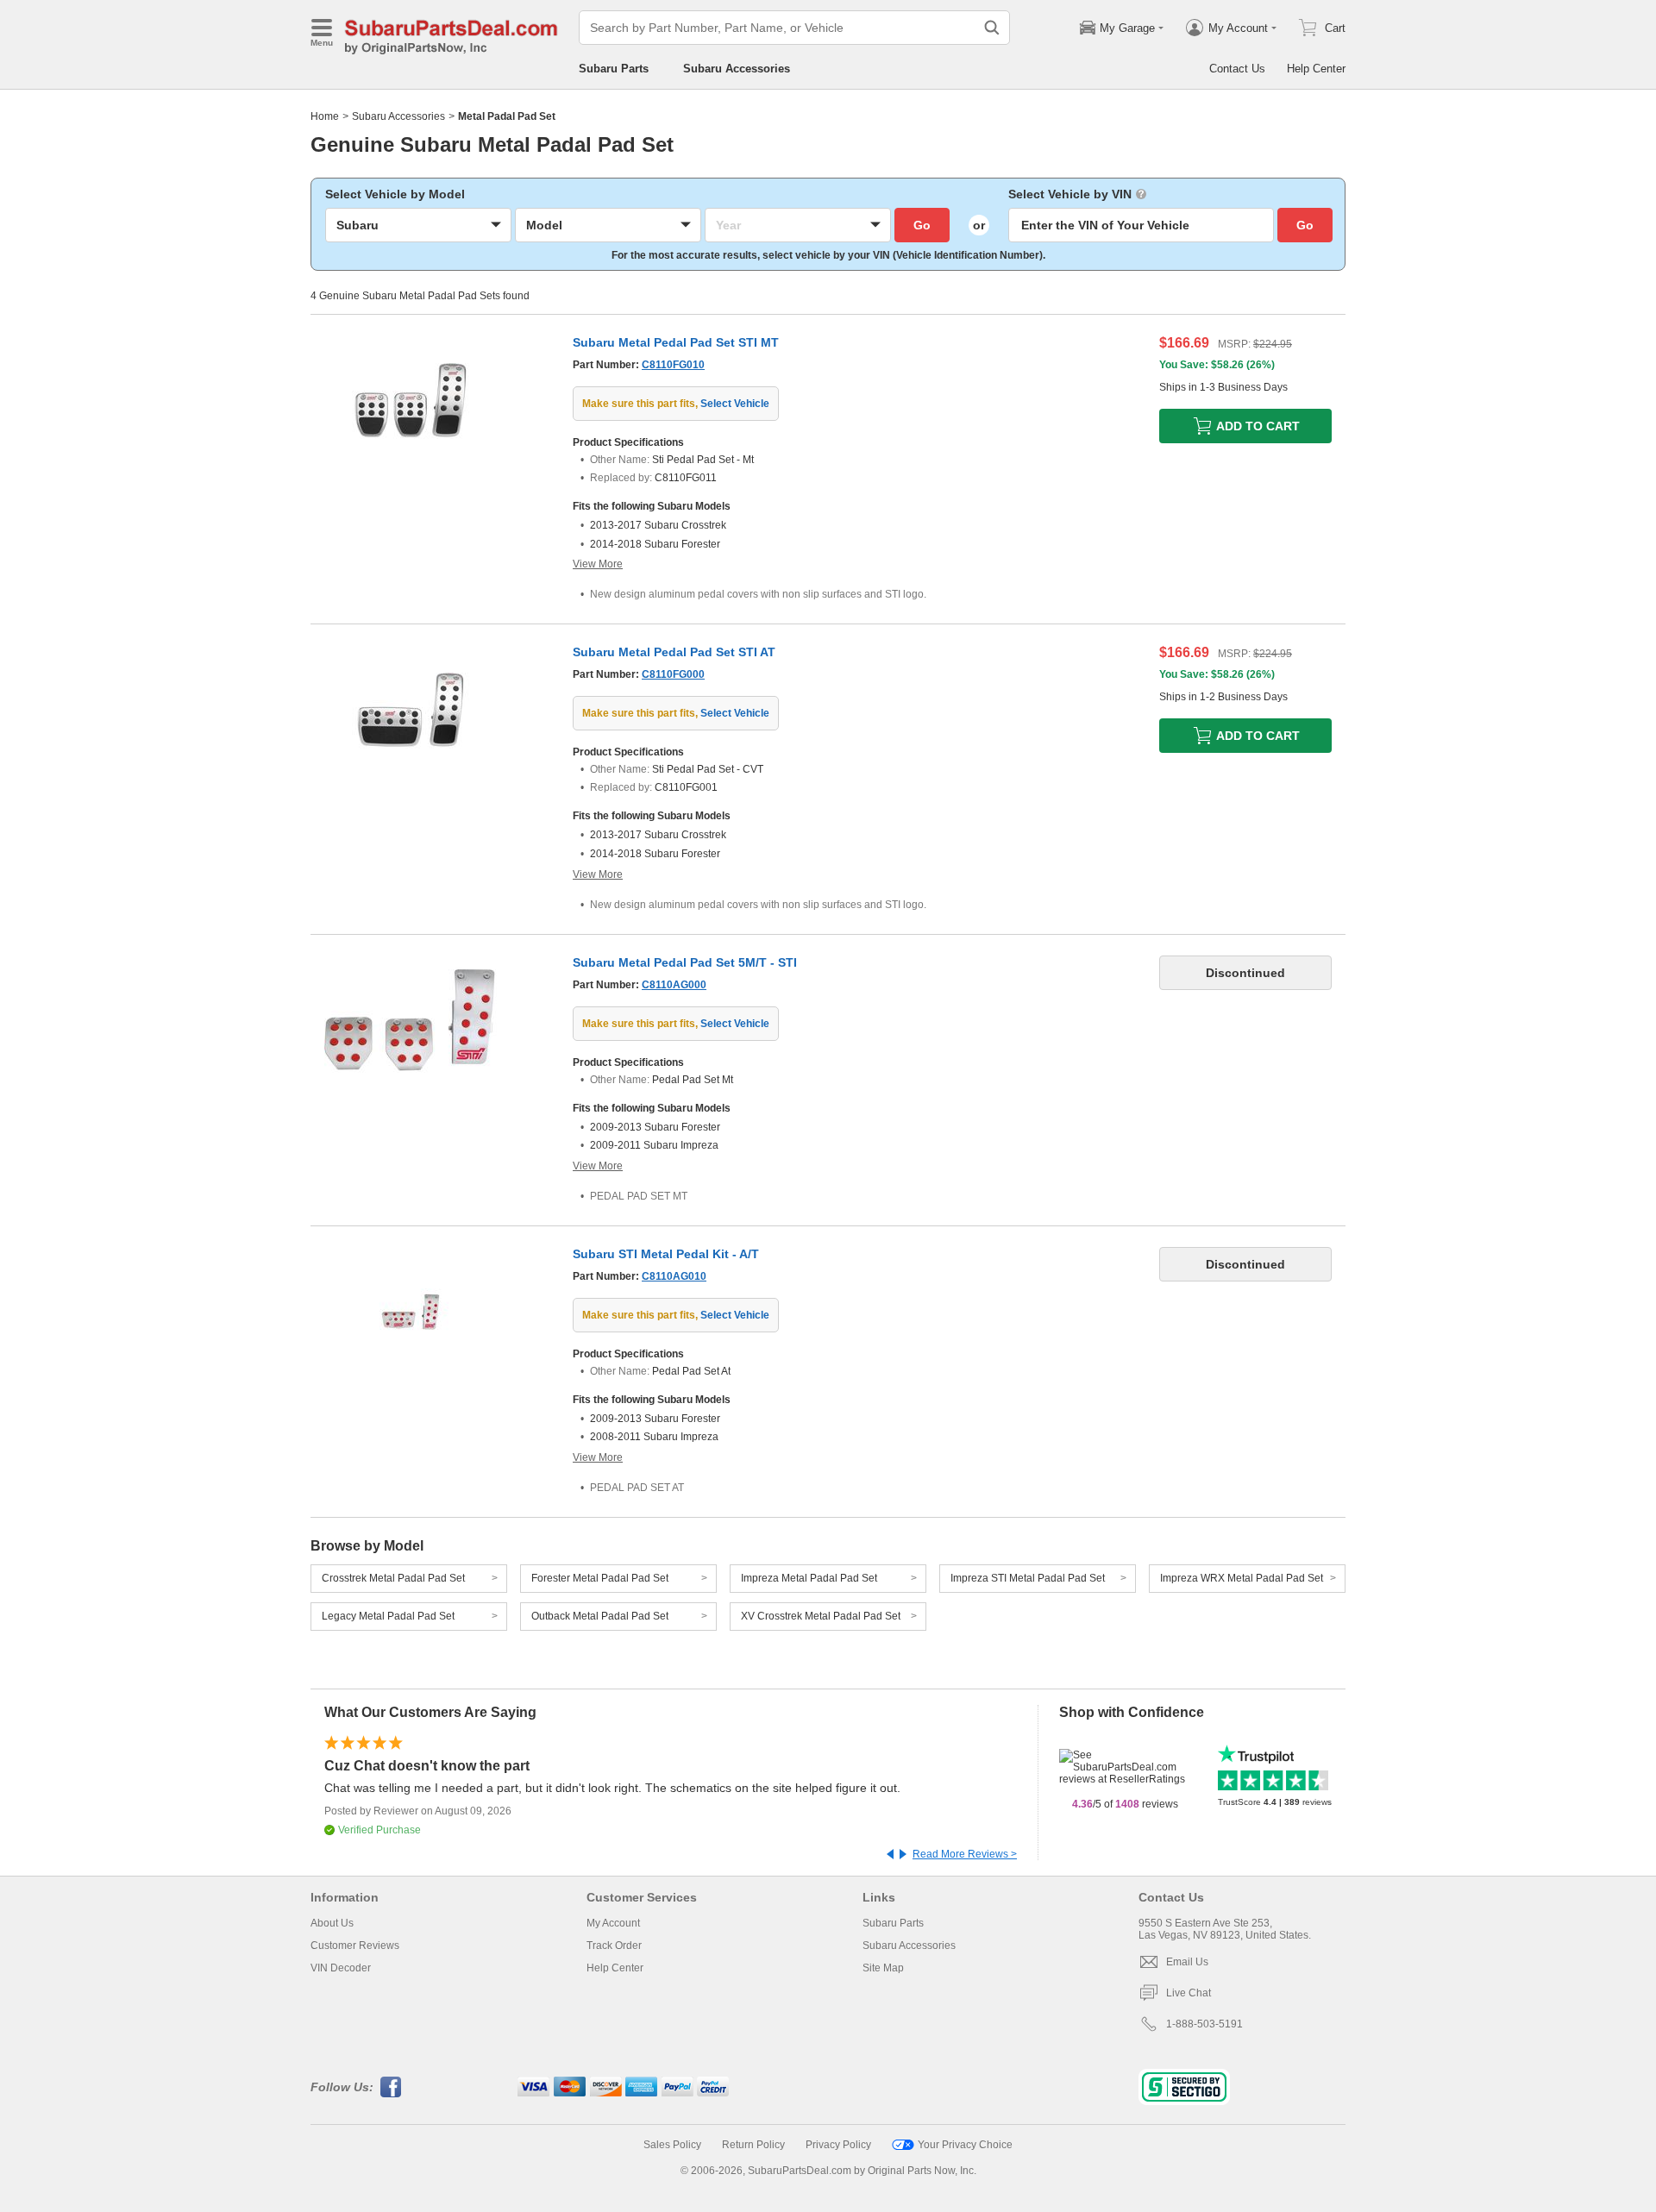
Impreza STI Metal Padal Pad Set (1028, 1578)
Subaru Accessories (737, 69)
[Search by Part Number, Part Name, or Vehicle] (992, 28)
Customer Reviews (355, 1946)
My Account (613, 1923)
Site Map (883, 1968)
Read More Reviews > (965, 1854)
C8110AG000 (674, 985)
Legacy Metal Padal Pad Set (388, 1616)
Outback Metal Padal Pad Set (600, 1616)
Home (325, 116)
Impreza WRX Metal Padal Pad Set (1242, 1578)
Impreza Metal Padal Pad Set (809, 1578)
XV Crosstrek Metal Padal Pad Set (821, 1616)
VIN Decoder (341, 1968)
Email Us (1187, 1962)
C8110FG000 (673, 674)
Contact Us (1237, 69)
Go (922, 225)
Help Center (1316, 69)
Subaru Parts (614, 69)
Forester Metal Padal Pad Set (600, 1578)
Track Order (614, 1946)
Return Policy (753, 2145)
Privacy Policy (838, 2145)
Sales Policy (672, 2145)
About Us (332, 1923)
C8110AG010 (674, 1276)
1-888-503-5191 (1204, 2024)
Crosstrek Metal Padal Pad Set (393, 1578)
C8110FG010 (673, 365)
